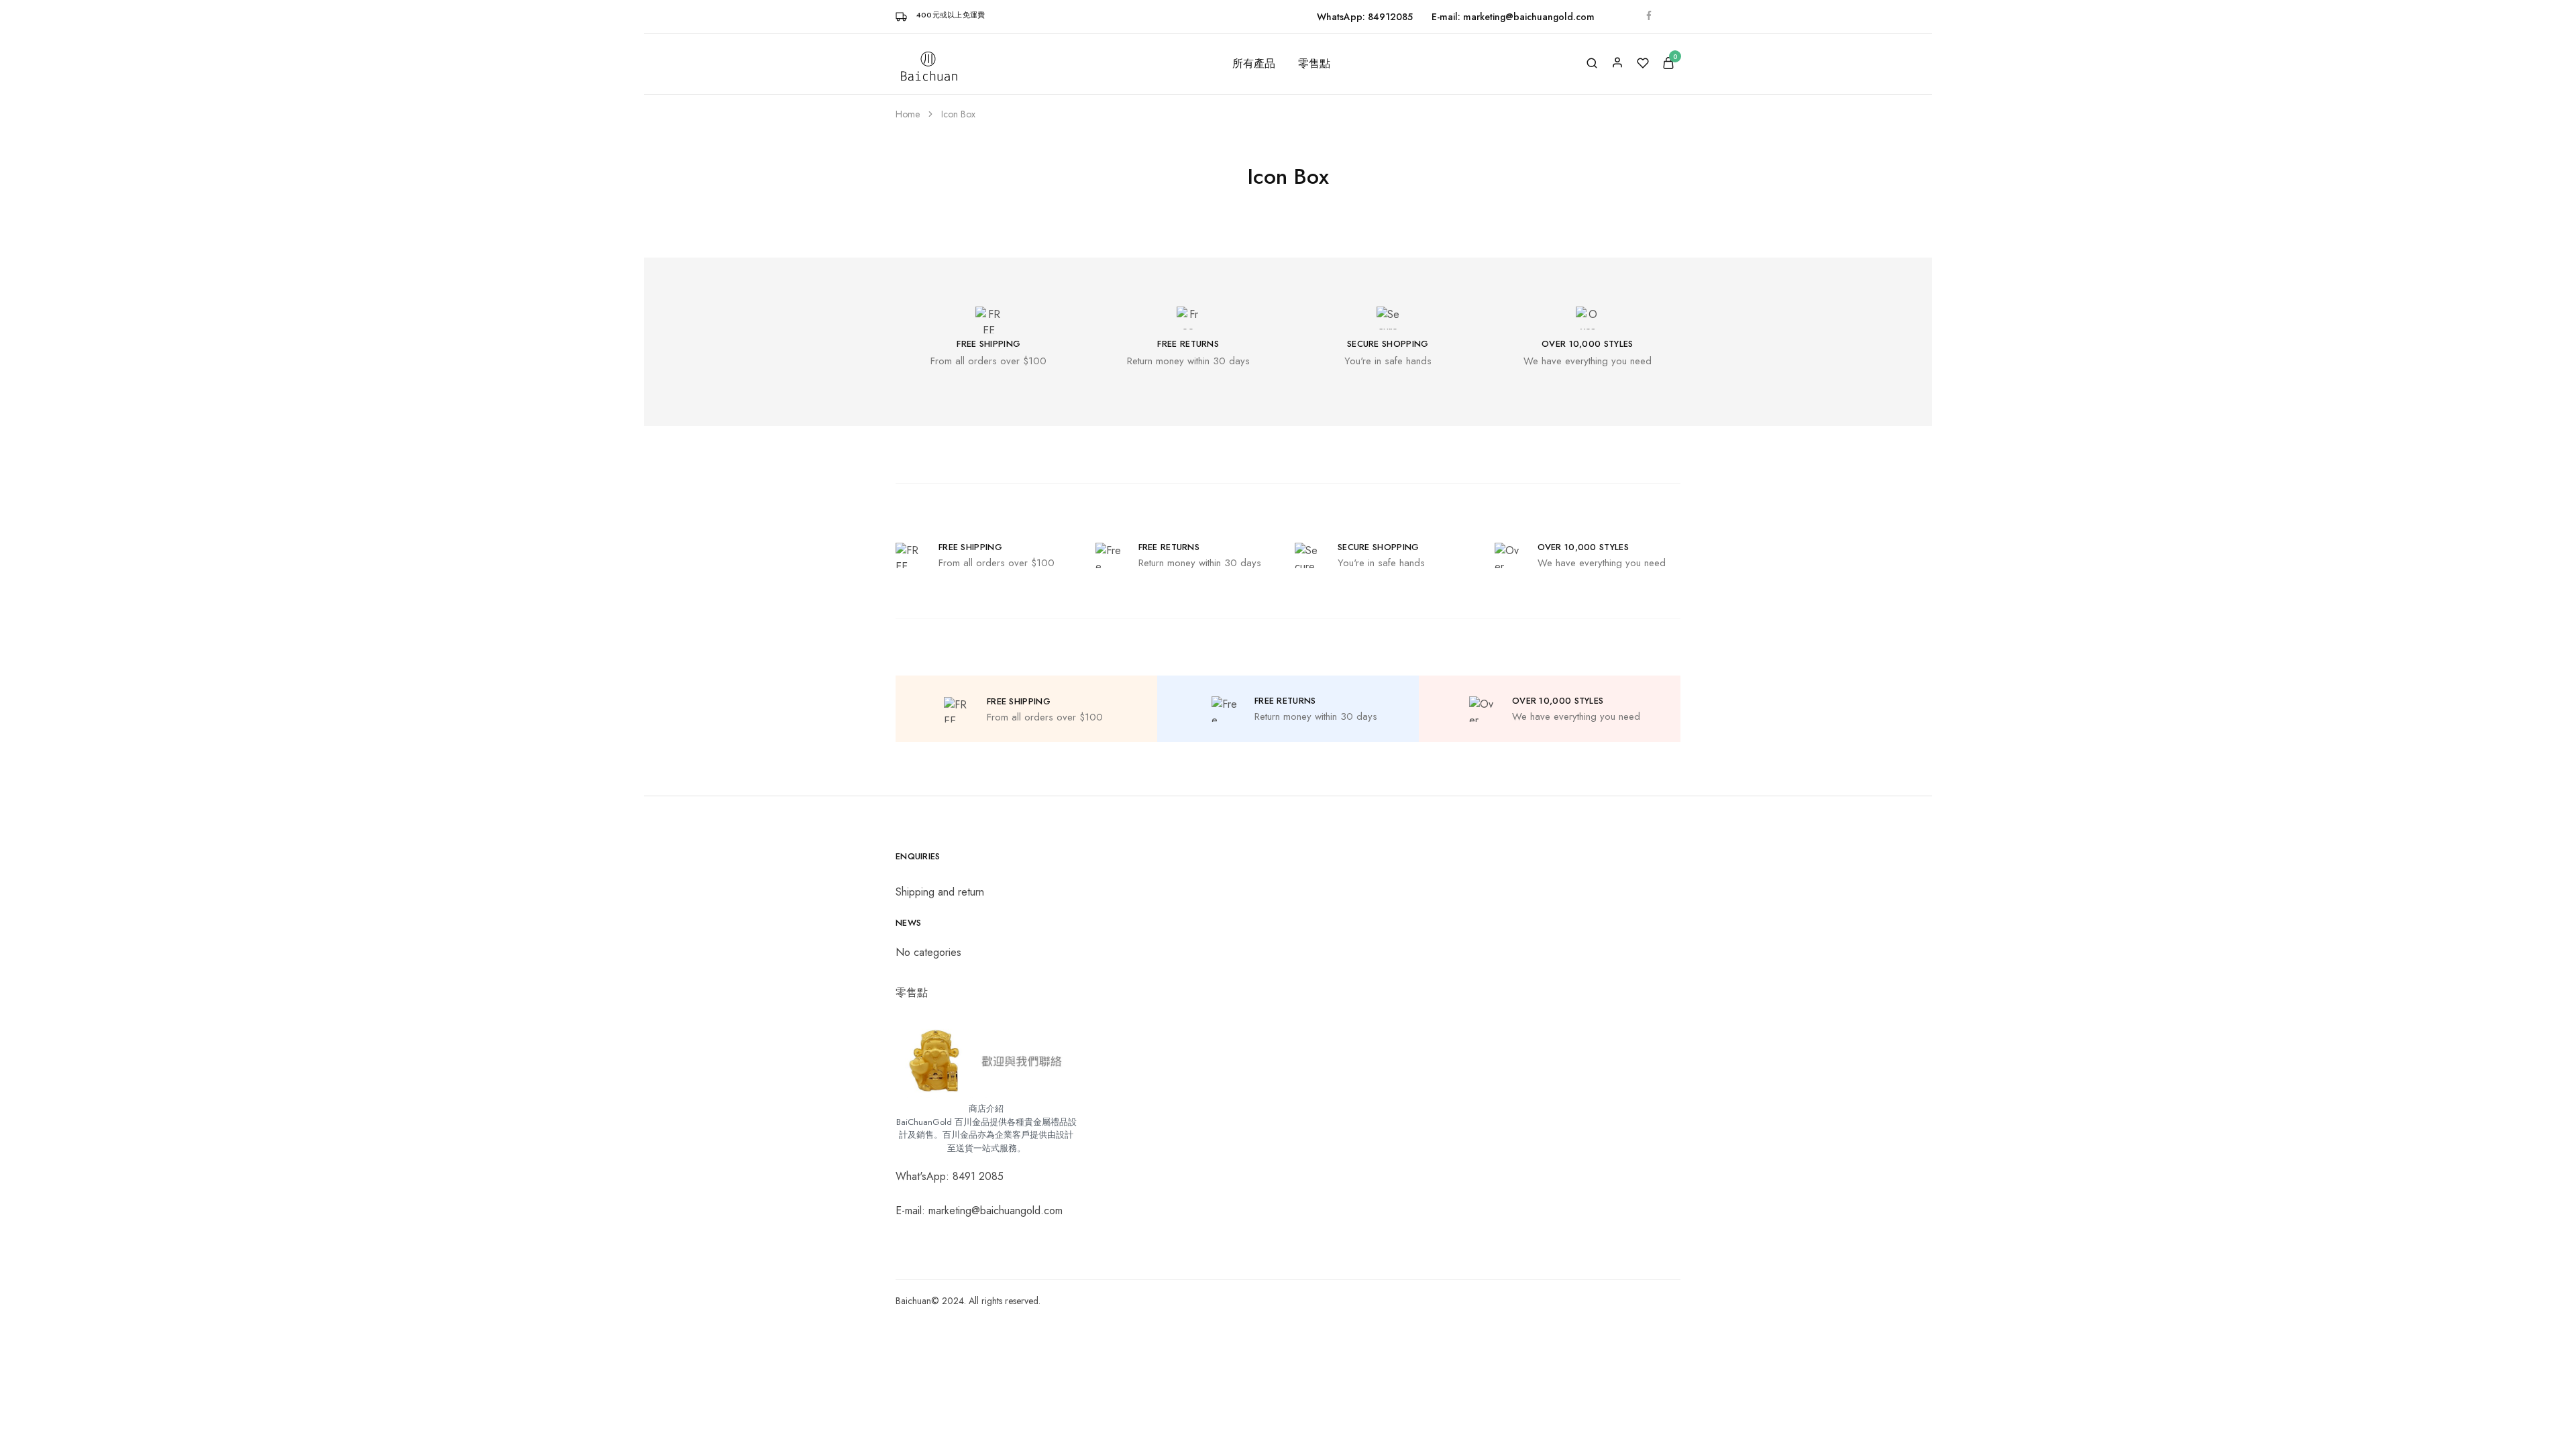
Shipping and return (940, 892)
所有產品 (1254, 64)
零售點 (1314, 64)
